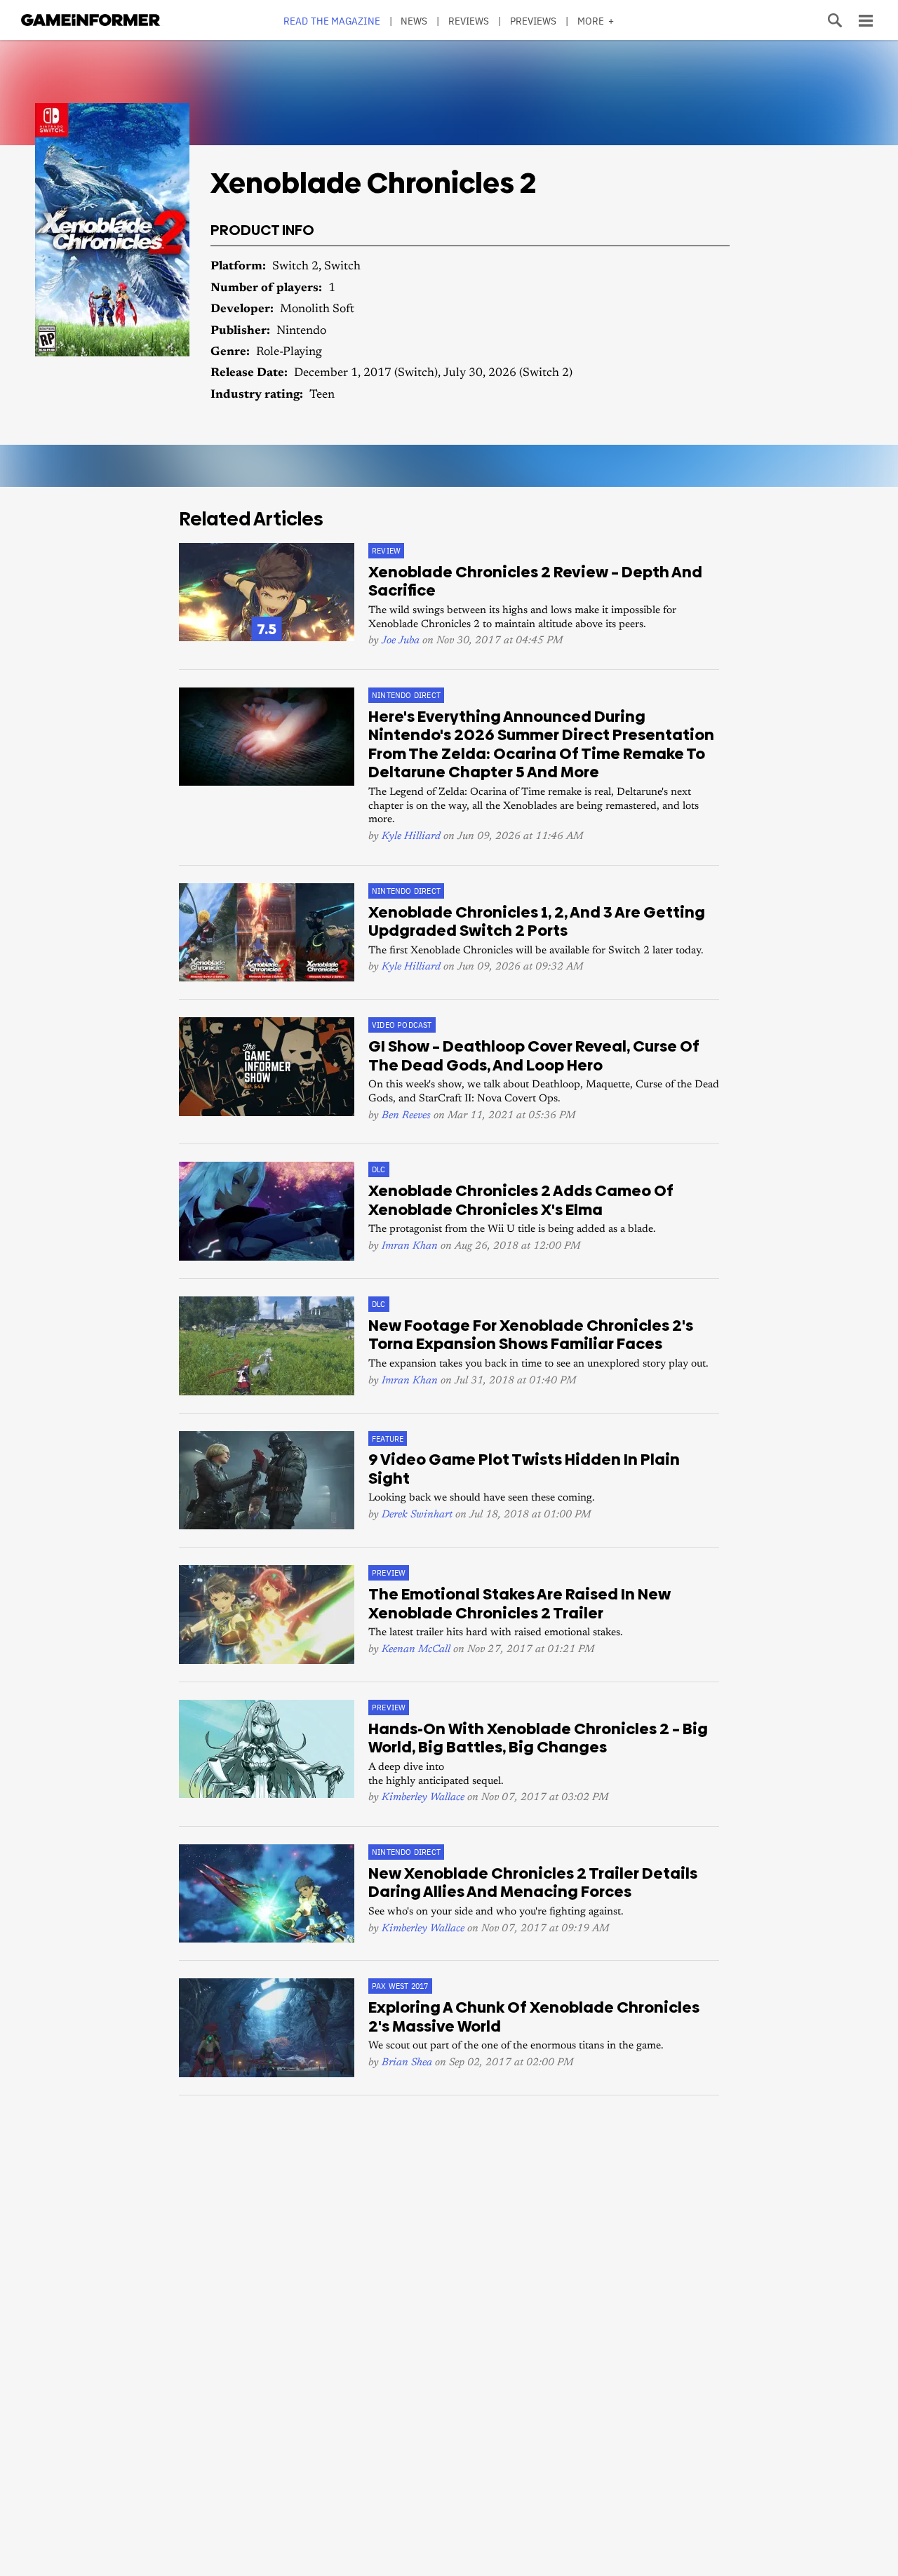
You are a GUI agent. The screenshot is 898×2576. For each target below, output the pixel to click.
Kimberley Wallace (423, 1798)
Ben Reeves (406, 1116)
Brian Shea (407, 2063)
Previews (534, 21)
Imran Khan (410, 1246)
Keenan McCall (416, 1650)
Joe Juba (401, 641)
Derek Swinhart (417, 1515)
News (414, 21)
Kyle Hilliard (411, 837)
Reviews (469, 21)
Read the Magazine (332, 21)
